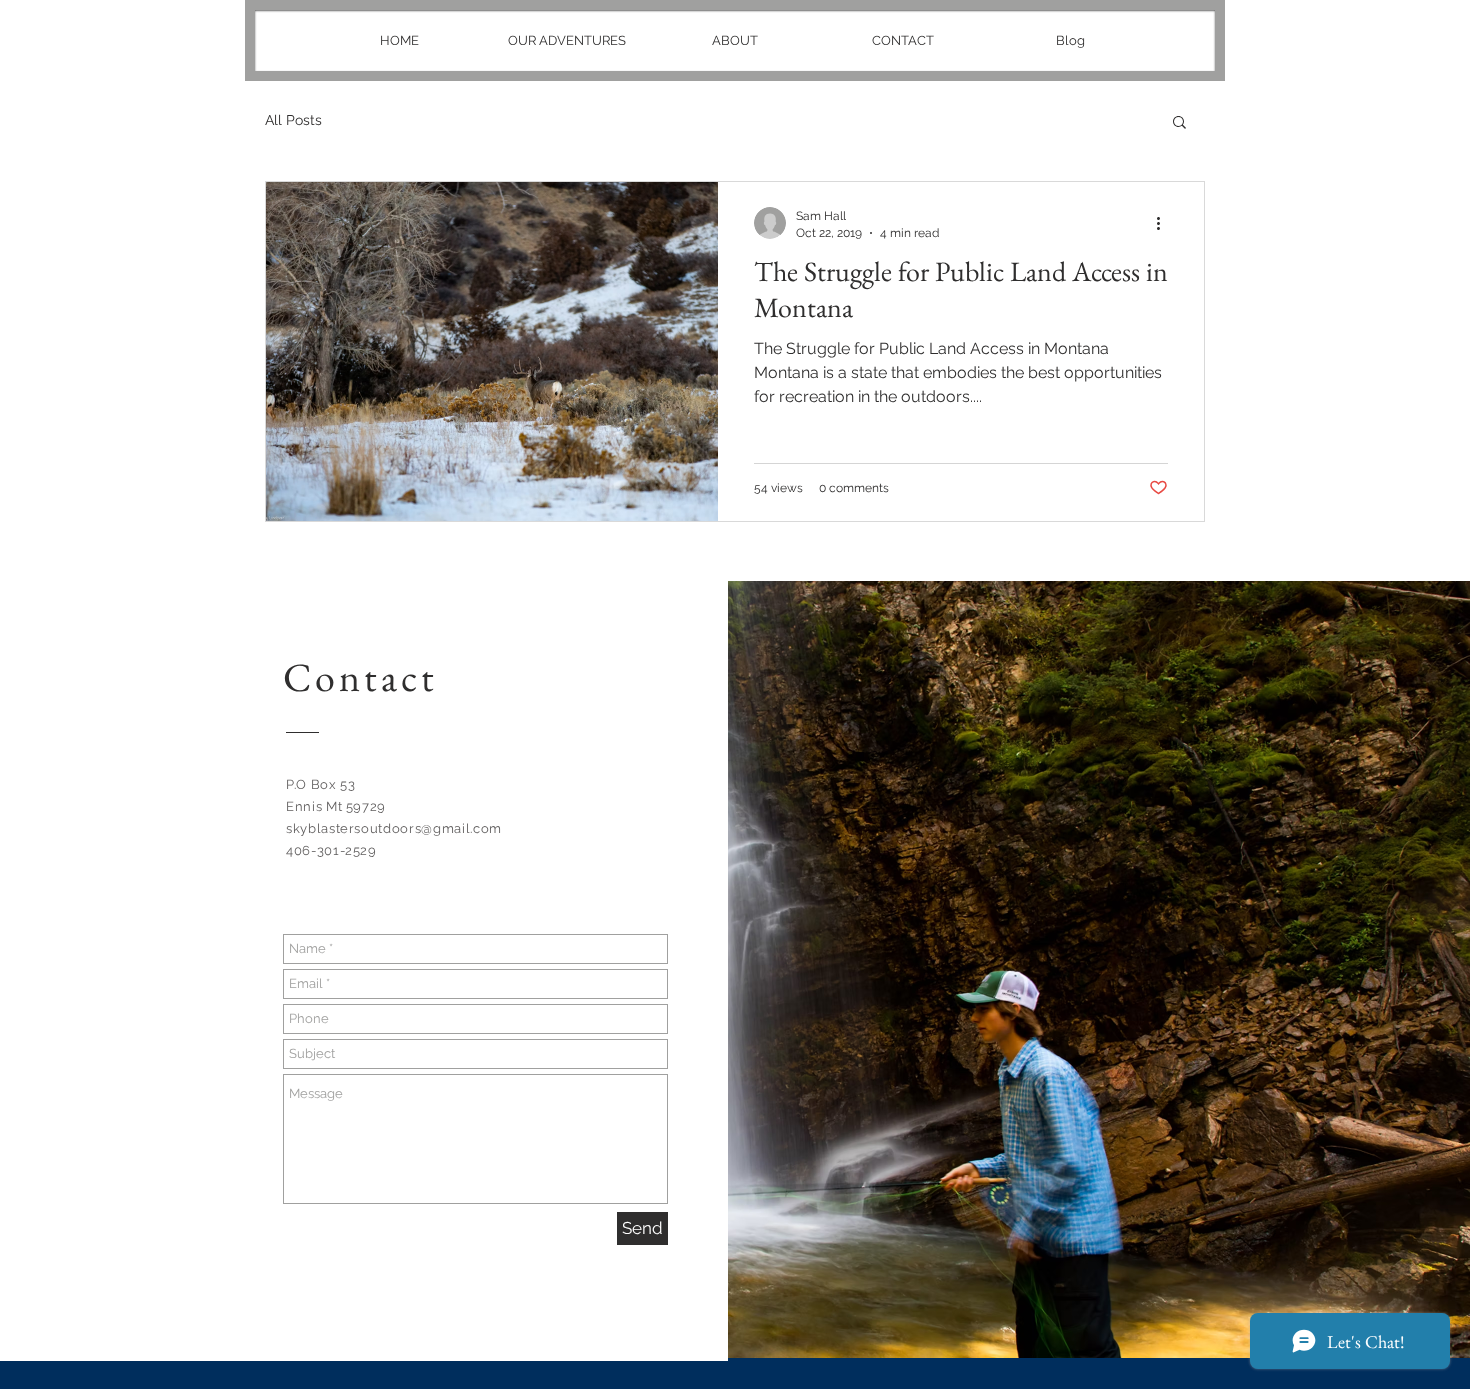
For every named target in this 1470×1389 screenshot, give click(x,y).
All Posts (293, 120)
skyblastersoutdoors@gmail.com (394, 828)
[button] (1179, 123)
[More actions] (1165, 223)
